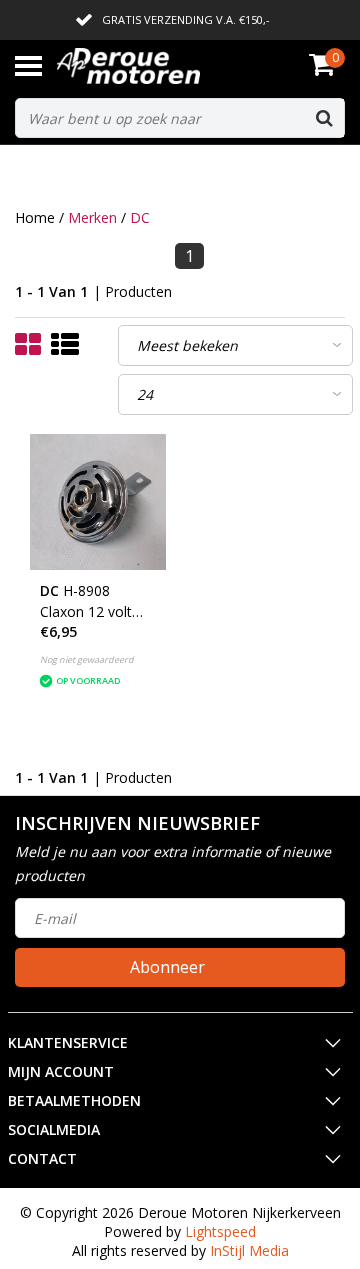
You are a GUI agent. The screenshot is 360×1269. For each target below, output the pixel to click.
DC (140, 217)
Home (35, 217)
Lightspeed (220, 1231)
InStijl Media (249, 1250)
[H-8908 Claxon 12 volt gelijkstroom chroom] (98, 502)
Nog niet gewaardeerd (87, 659)
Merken (92, 217)
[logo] (159, 66)
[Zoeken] (324, 118)
